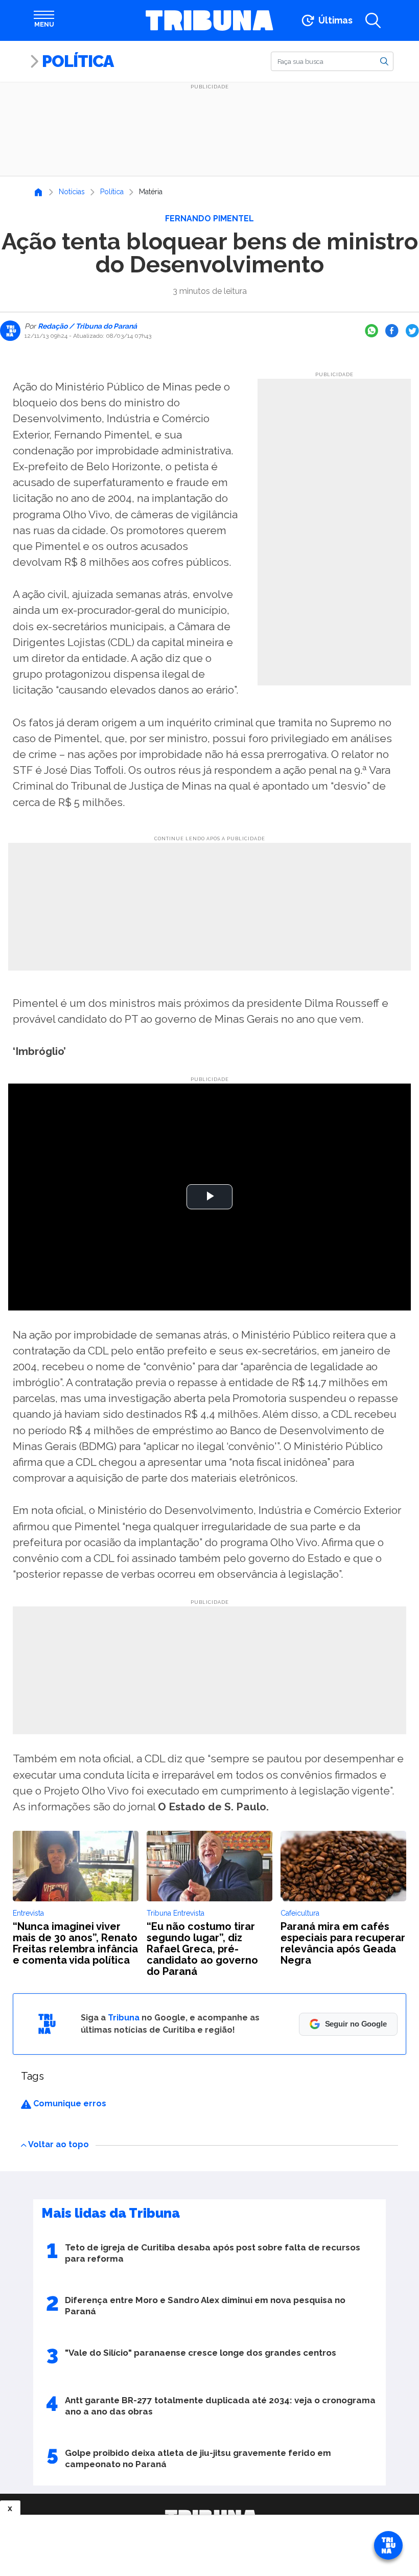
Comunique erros (69, 2103)
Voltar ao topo (59, 2144)
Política (78, 61)
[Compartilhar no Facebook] (392, 331)
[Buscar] (384, 61)
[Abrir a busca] (373, 20)
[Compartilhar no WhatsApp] (371, 331)
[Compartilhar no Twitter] (412, 331)
